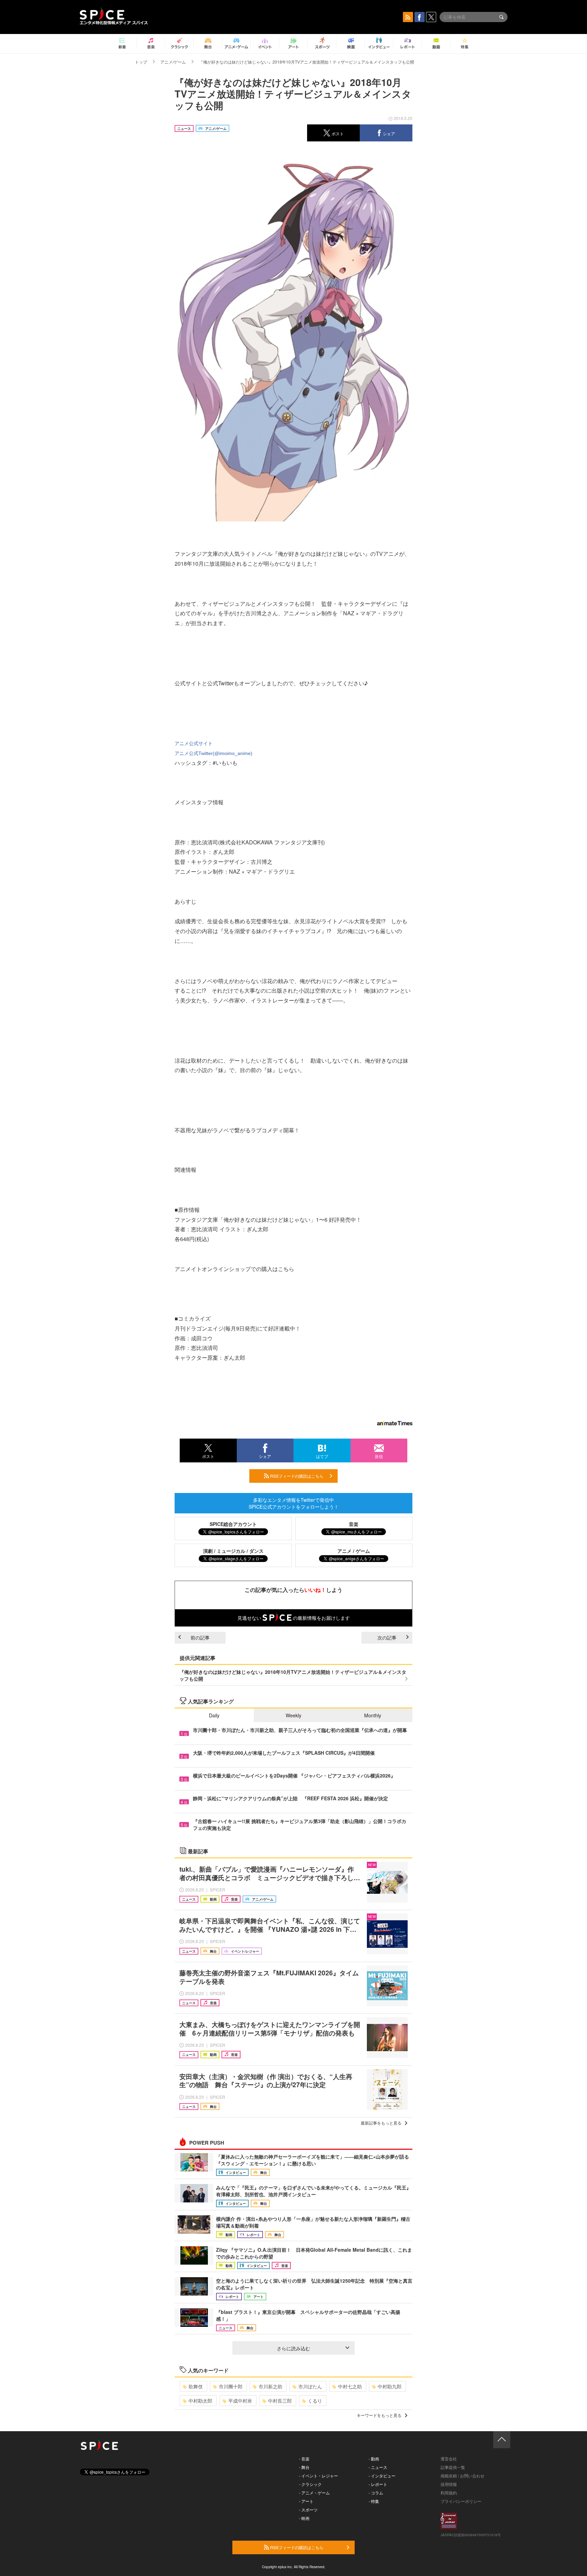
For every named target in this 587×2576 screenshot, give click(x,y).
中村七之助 (350, 2386)
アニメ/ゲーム (173, 62)
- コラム (376, 2493)
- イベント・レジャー (318, 2476)
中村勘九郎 (390, 2386)
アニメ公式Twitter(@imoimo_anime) (214, 753)
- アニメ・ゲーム (314, 2493)
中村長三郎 (280, 2401)
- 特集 (374, 2501)
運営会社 (449, 2459)
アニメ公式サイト (194, 743)
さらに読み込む (293, 2348)
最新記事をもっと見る (381, 2123)
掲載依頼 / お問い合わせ (463, 2476)
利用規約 (449, 2493)
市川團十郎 (231, 2386)
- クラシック (310, 2484)
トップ (141, 62)
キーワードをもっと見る (379, 2415)
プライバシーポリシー (461, 2501)
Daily (214, 1715)
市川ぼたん (310, 2386)
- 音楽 (304, 2459)
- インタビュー (382, 2476)
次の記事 (387, 1637)
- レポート (378, 2484)
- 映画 (304, 2518)
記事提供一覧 (453, 2467)
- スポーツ (308, 2510)
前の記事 (200, 1637)
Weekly (293, 1715)
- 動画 (374, 2459)
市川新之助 (270, 2386)
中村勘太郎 (200, 2401)
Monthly (373, 1715)
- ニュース (378, 2467)
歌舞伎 (196, 2386)
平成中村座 (240, 2401)
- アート (306, 2501)
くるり (315, 2401)
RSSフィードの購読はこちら (296, 1476)
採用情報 (449, 2484)
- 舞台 (304, 2467)
